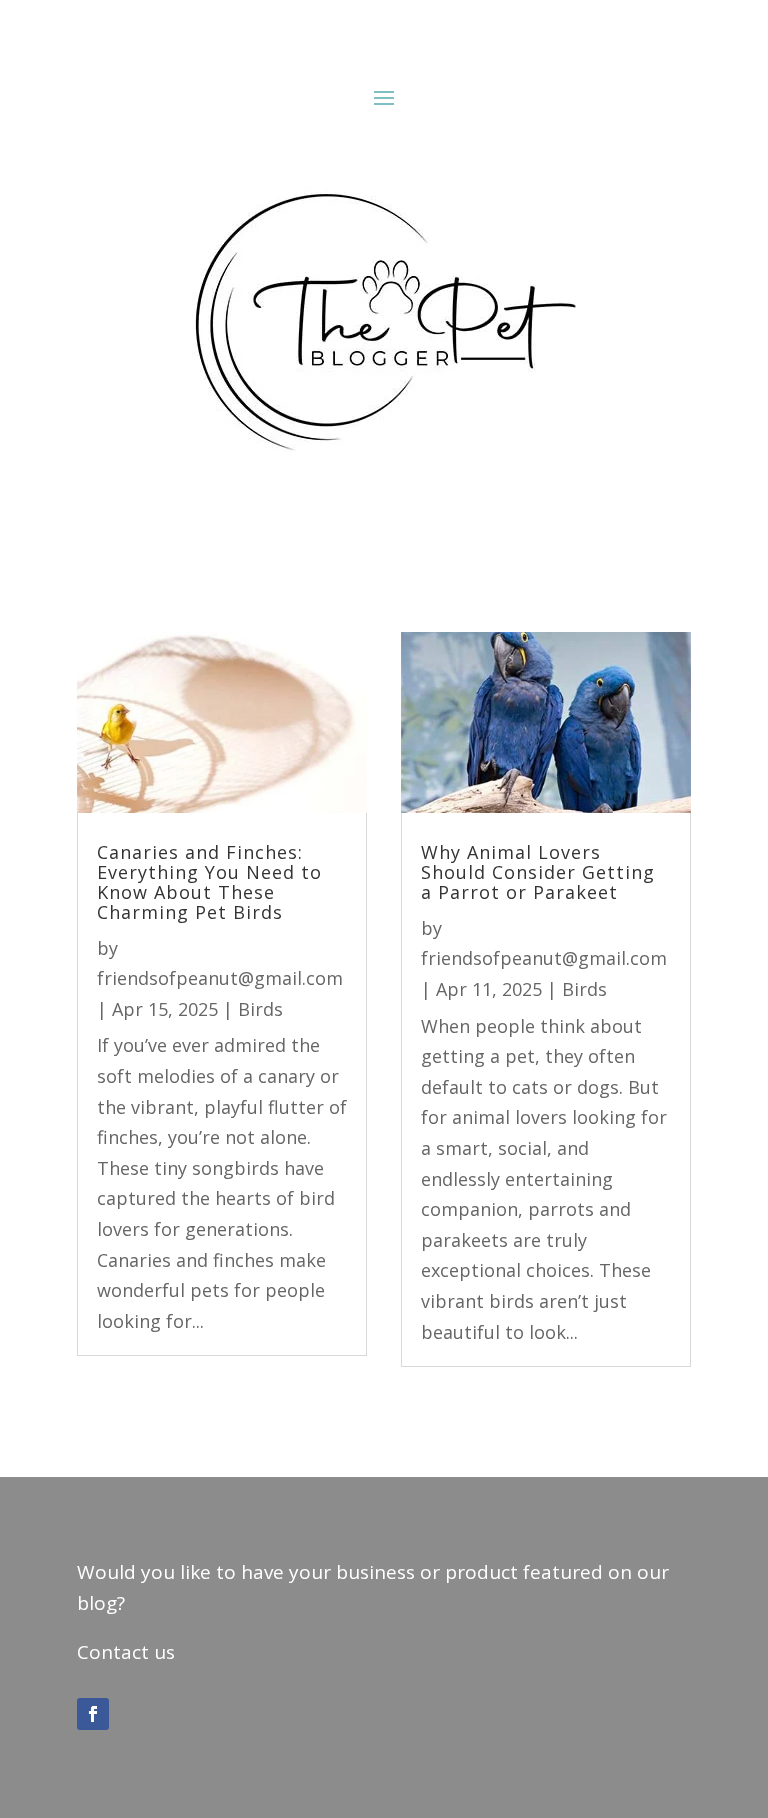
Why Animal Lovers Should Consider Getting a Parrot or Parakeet (538, 872)
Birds (260, 1009)
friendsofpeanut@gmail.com (220, 978)
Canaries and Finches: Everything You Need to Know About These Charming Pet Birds (209, 881)
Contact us (126, 1652)
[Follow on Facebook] (93, 1714)
